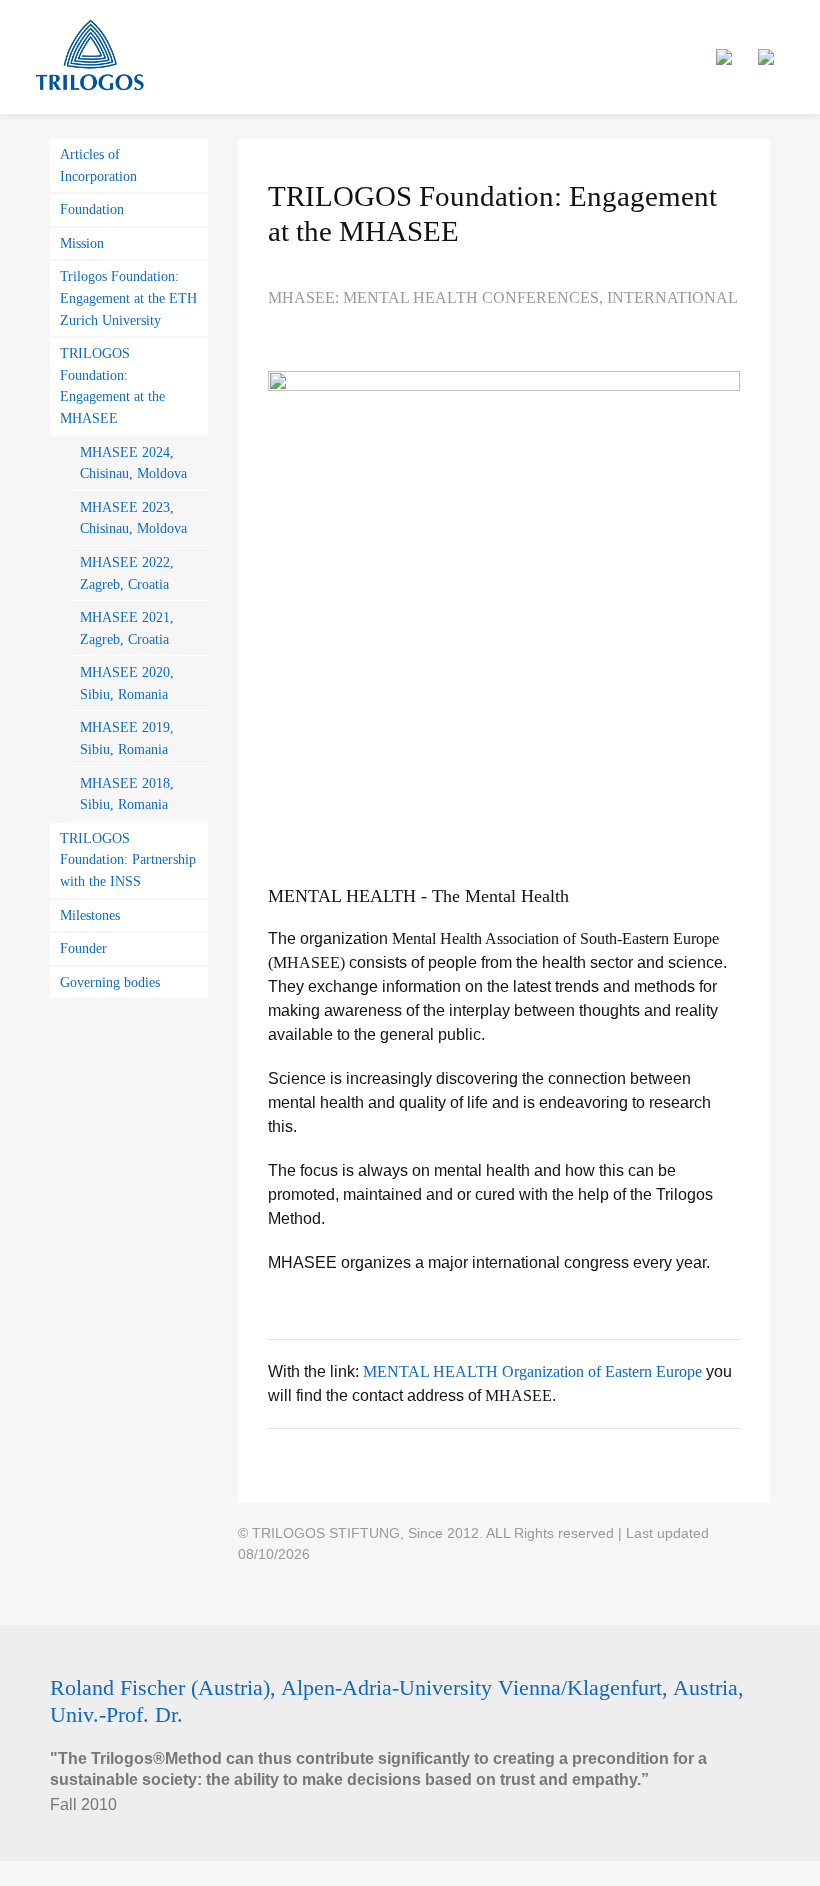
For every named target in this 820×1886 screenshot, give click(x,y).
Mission (82, 243)
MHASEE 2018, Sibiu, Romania (127, 794)
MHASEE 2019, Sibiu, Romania (127, 738)
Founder (83, 948)
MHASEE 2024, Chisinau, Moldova (133, 463)
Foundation (92, 209)
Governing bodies (110, 982)
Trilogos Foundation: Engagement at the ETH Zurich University (128, 297)
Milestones (90, 915)
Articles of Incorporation (98, 165)
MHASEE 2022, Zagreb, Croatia (127, 573)
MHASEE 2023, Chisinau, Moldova (133, 518)
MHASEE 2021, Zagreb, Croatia (127, 628)
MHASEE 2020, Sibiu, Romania (127, 683)
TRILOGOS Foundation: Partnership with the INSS (128, 859)
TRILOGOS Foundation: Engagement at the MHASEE (112, 385)
